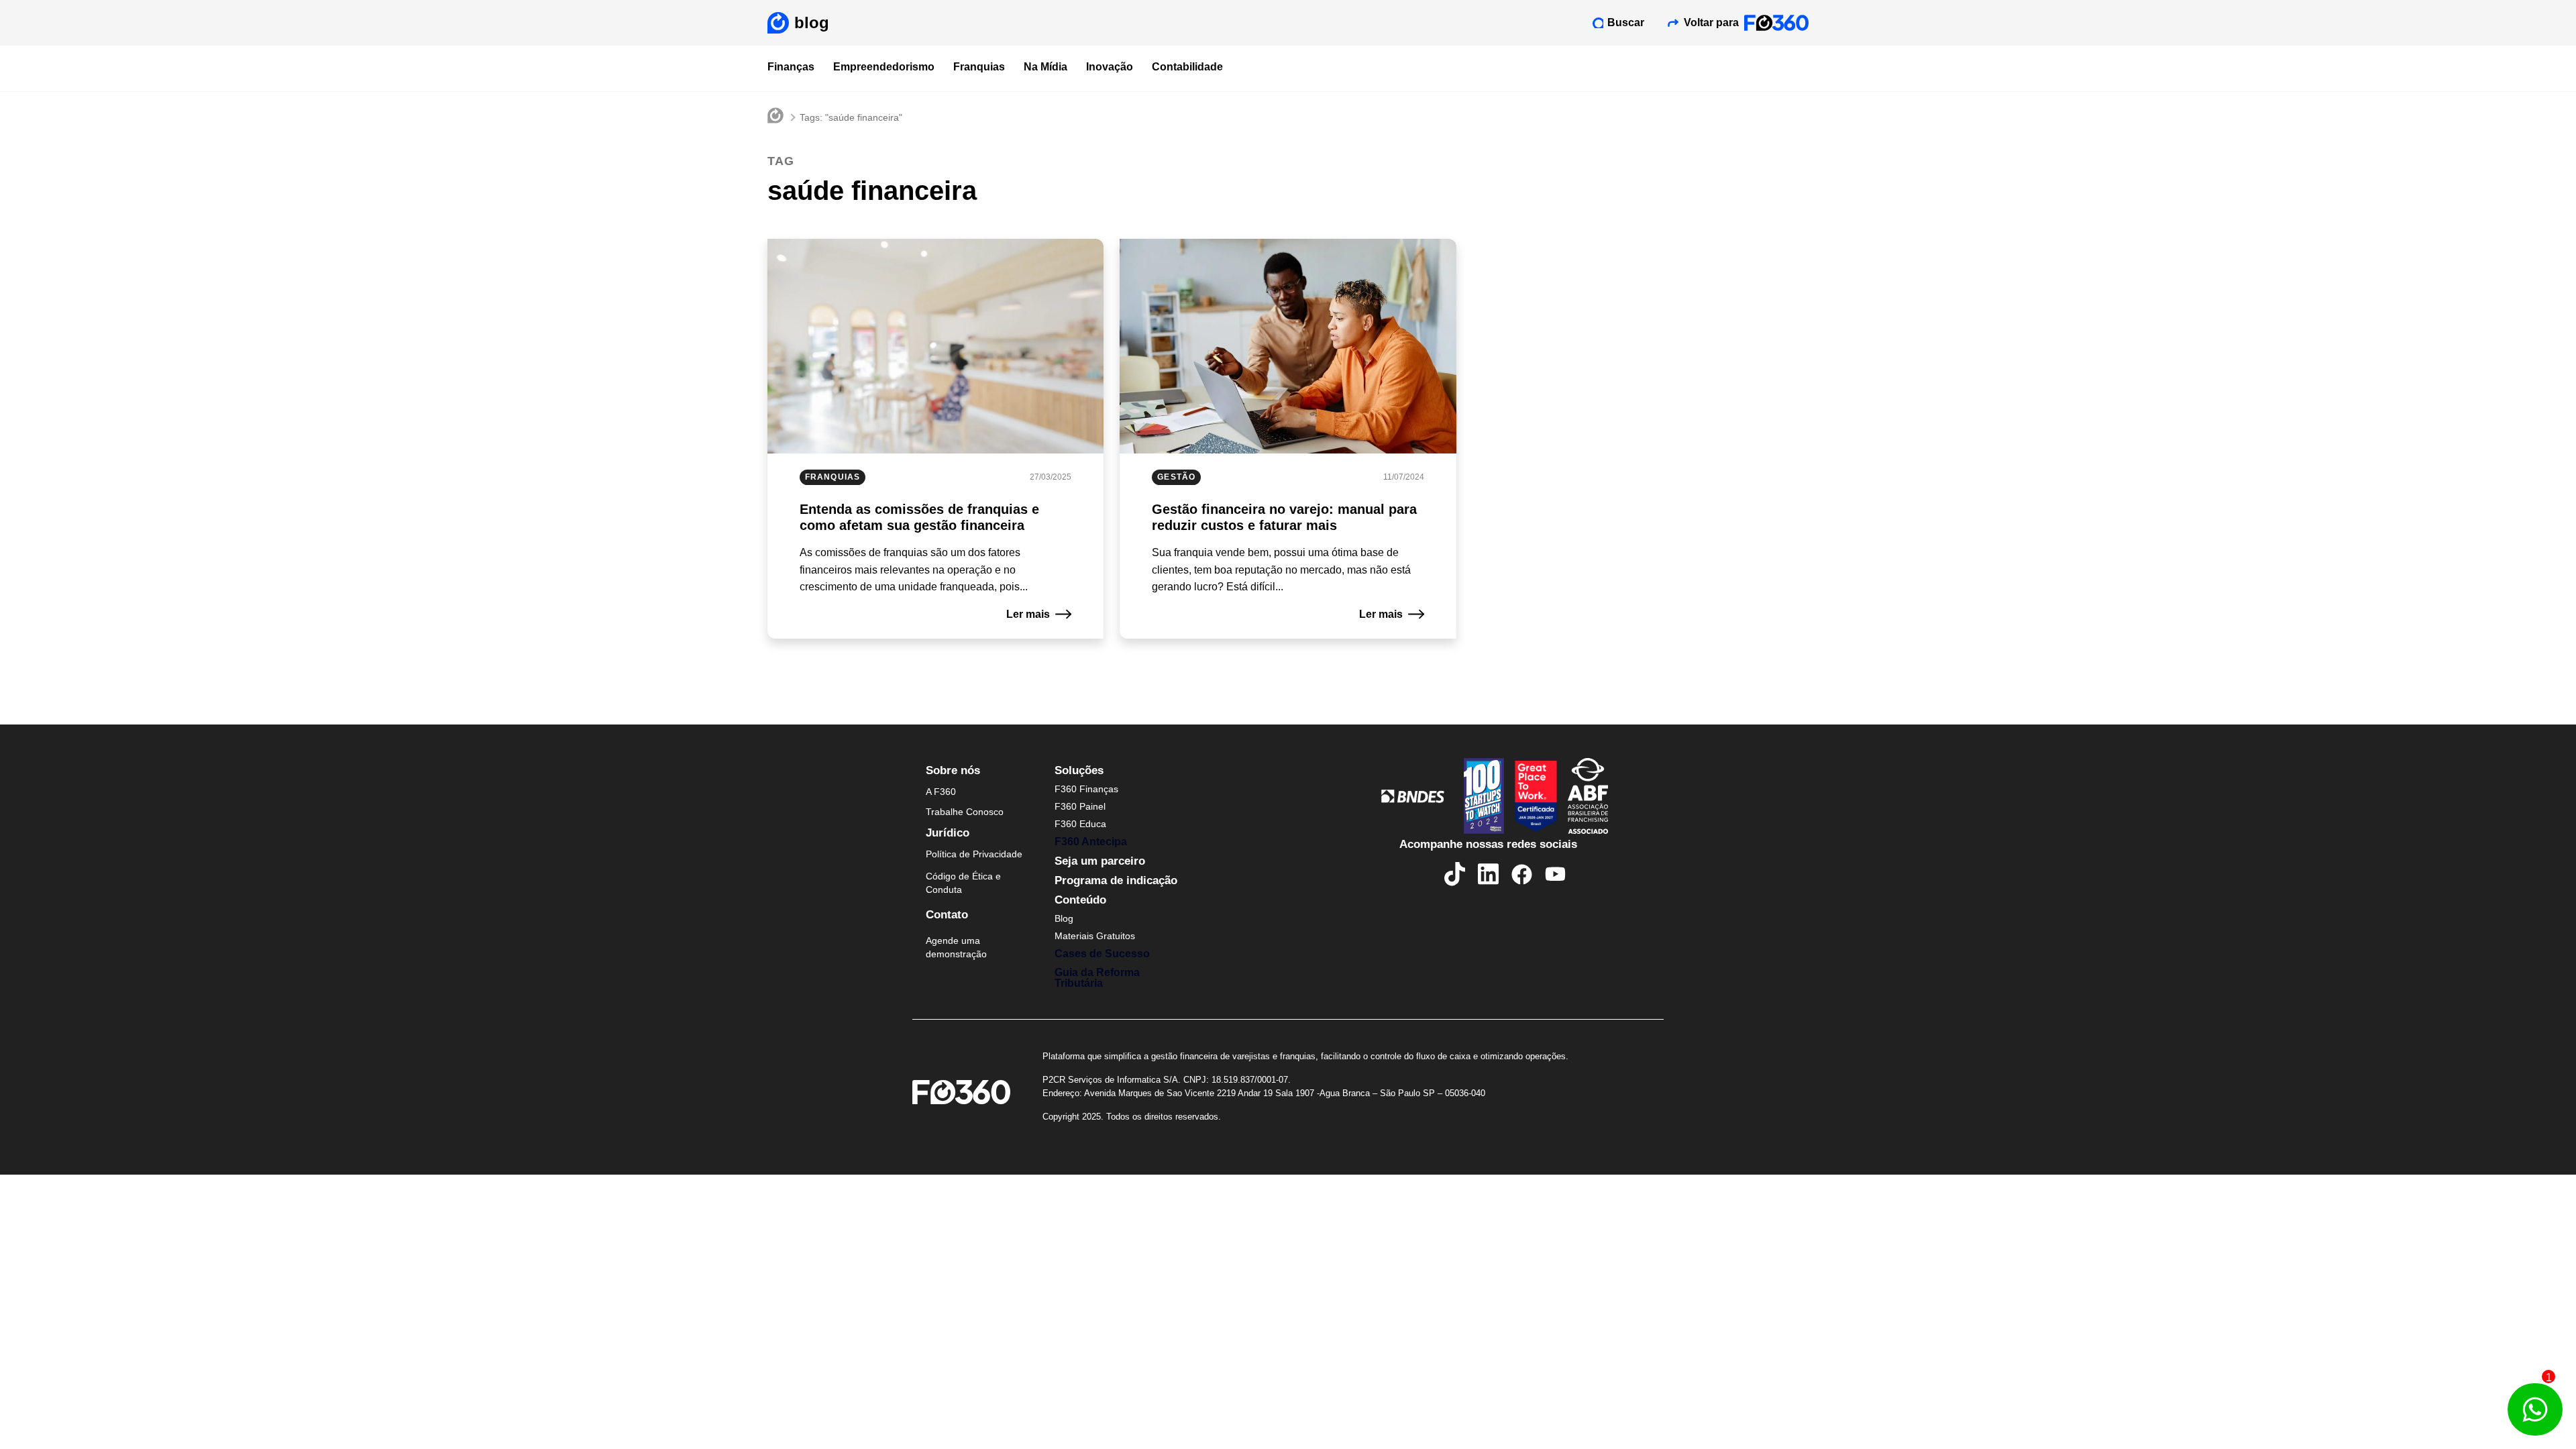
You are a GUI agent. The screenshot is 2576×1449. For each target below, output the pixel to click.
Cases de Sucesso (1102, 954)
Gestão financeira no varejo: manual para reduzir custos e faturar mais (1284, 517)
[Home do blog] (775, 117)
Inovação (1110, 67)
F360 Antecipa (1091, 842)
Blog (1064, 918)
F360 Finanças (1086, 789)
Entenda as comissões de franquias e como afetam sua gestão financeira (919, 517)
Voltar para (1711, 22)
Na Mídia (1045, 67)
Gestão (1176, 477)
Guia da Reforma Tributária (1097, 978)
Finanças (791, 67)
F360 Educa (1080, 824)
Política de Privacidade (974, 854)
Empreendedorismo (884, 67)
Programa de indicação (1116, 880)
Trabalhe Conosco (965, 812)
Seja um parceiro (1100, 861)
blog (812, 22)
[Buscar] (1598, 23)
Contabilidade (1187, 67)
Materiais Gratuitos (1095, 936)
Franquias (979, 67)
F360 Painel (1080, 806)
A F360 (941, 792)
